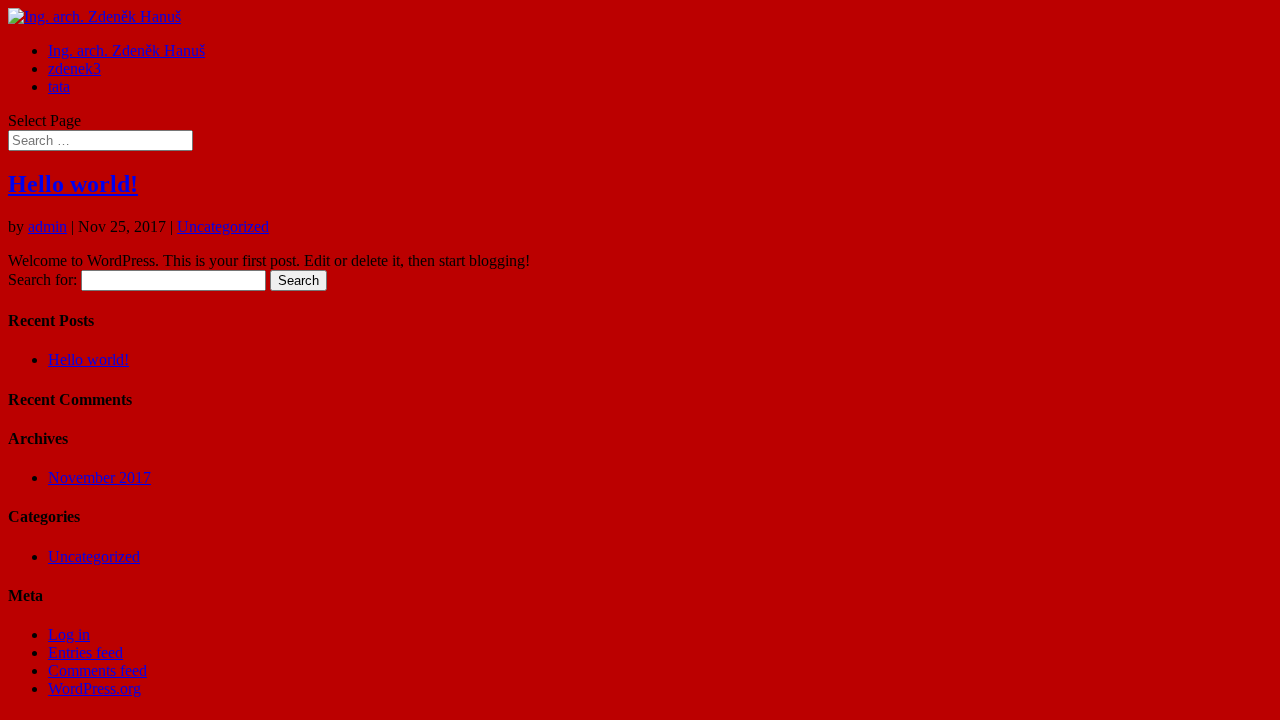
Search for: (42, 279)
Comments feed (97, 670)
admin (47, 226)
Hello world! (73, 184)
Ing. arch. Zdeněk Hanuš (126, 50)
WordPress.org (94, 688)
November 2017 (99, 477)
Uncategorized (223, 226)
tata (59, 86)
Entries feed (85, 652)
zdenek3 (74, 68)
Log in (69, 634)
